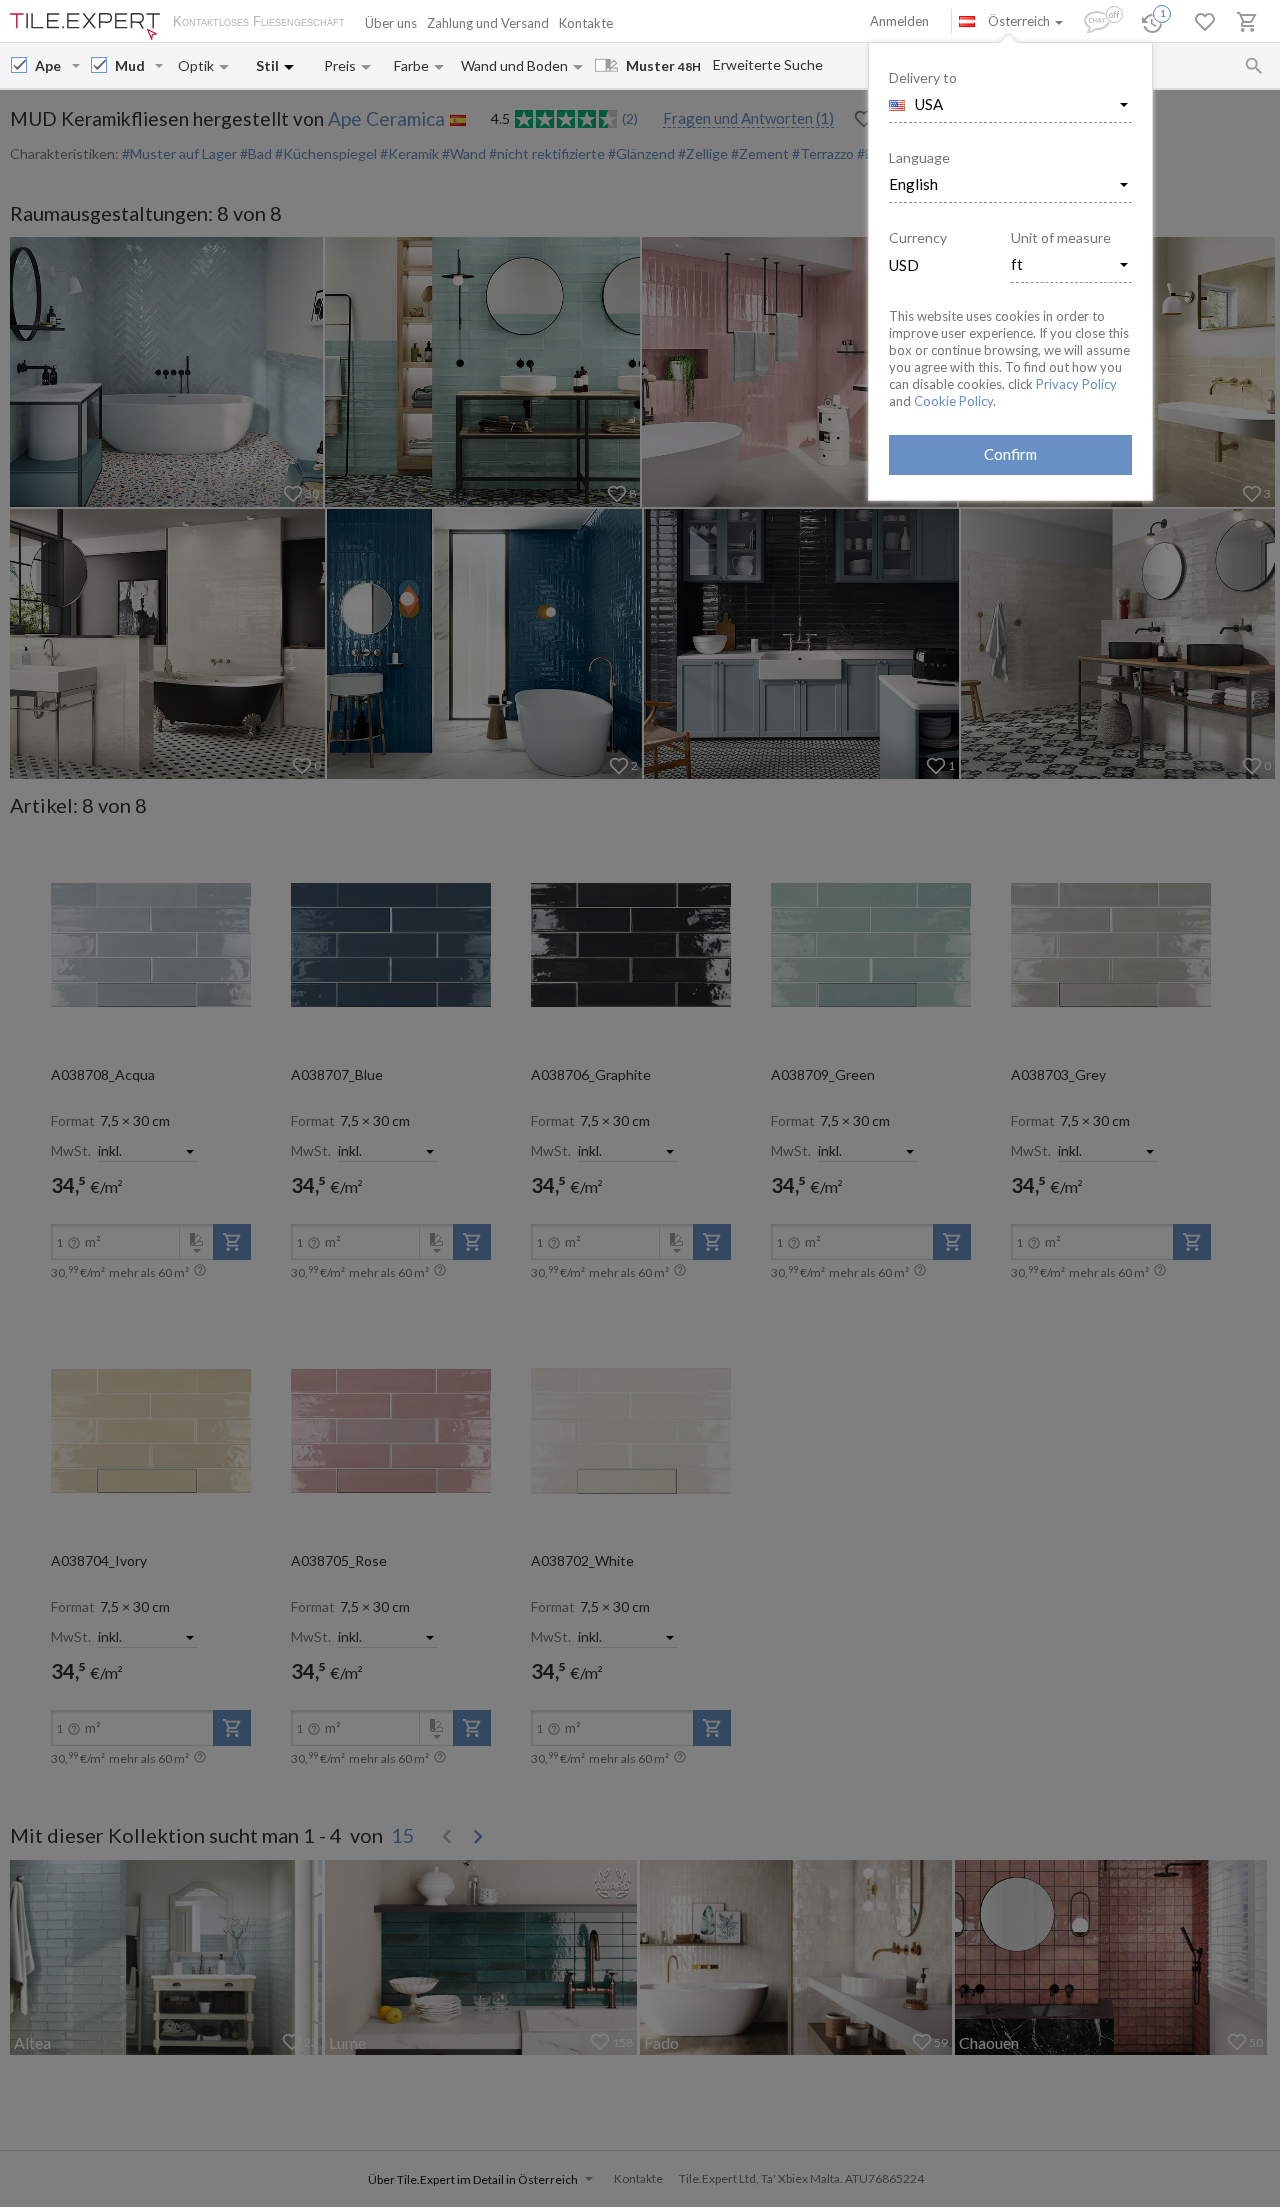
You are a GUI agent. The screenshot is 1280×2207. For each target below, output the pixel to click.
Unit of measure (1061, 237)
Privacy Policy (1076, 384)
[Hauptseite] (85, 26)
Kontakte (586, 23)
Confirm (1010, 454)
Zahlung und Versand (488, 23)
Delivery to (923, 77)
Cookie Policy (953, 401)
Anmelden (899, 21)
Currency (918, 237)
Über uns (391, 23)
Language (919, 157)
